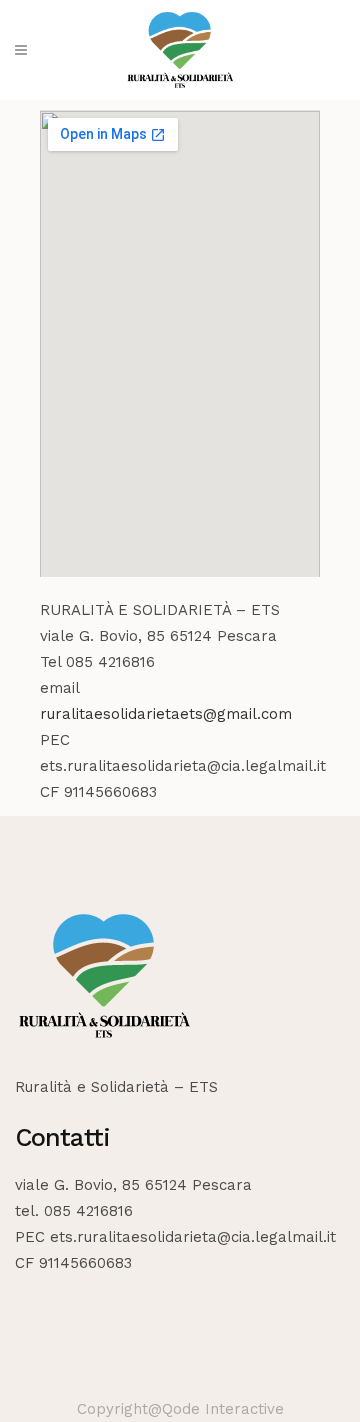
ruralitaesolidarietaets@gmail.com (166, 714)
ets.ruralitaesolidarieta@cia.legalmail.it (193, 1237)
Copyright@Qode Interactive (180, 1409)
